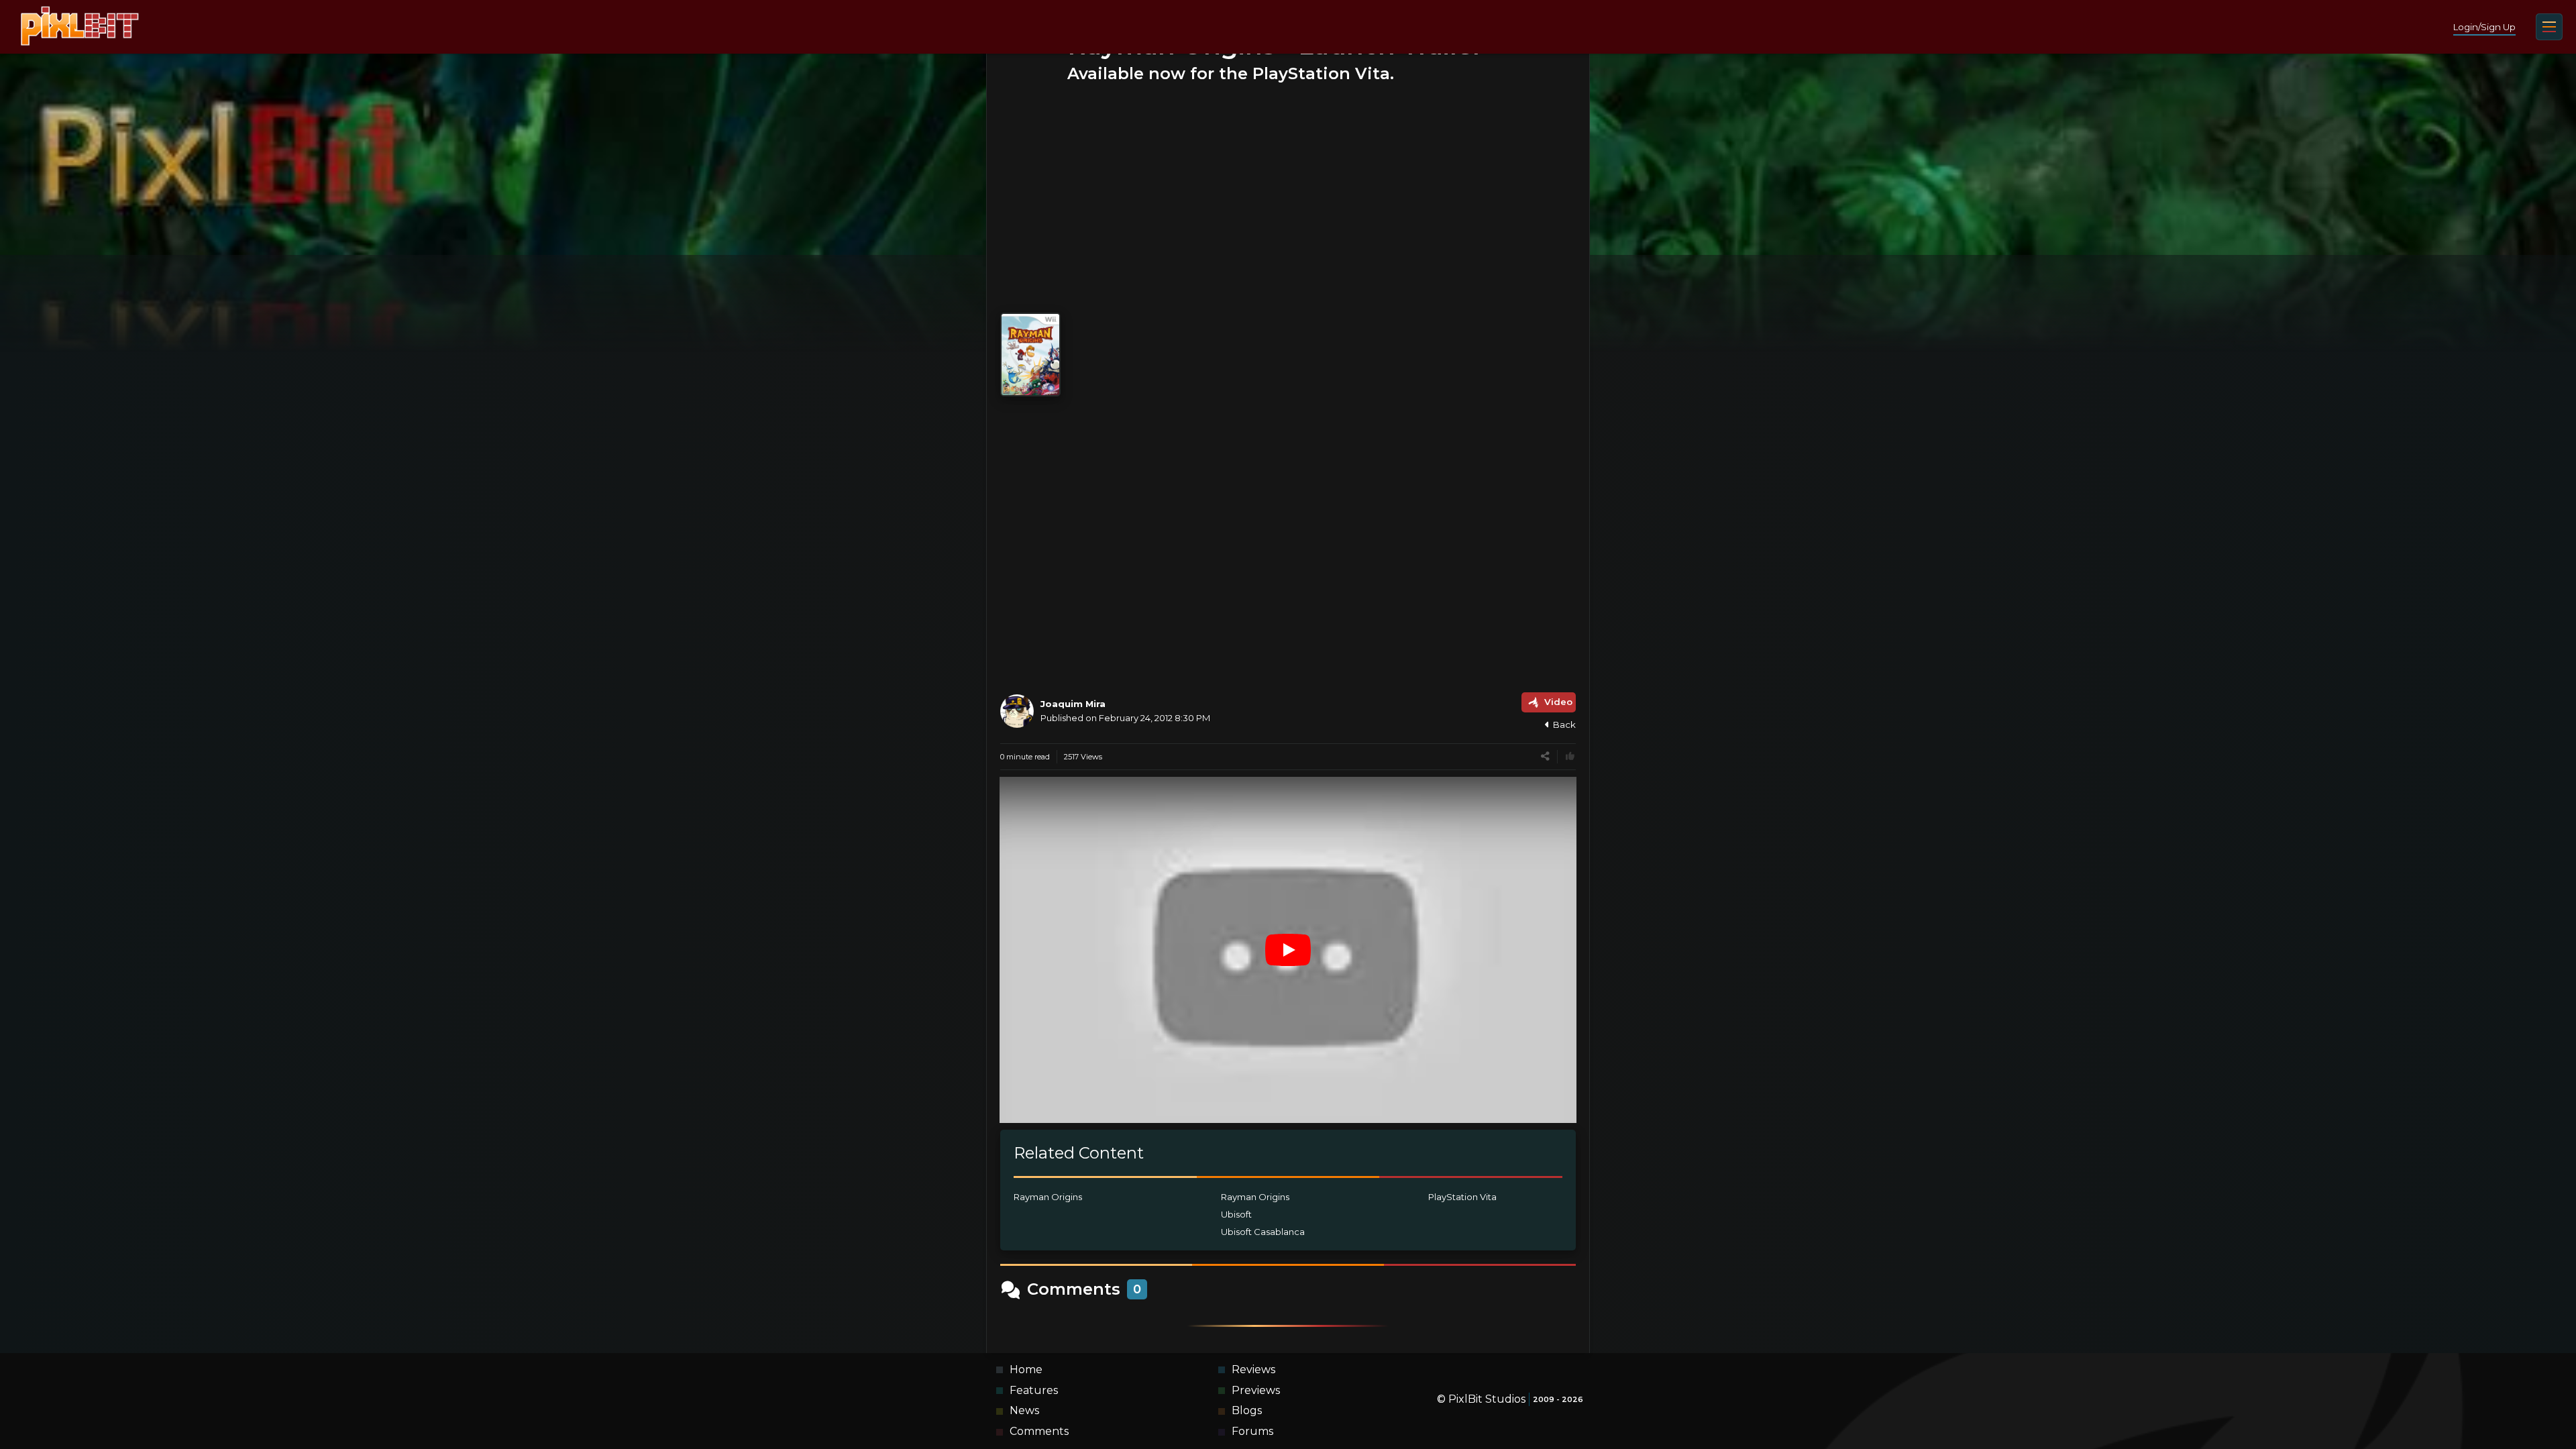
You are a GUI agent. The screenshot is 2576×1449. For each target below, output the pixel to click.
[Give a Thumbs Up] (1570, 756)
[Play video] (1288, 950)
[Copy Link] (1545, 756)
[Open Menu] (2549, 27)
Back (1564, 724)
